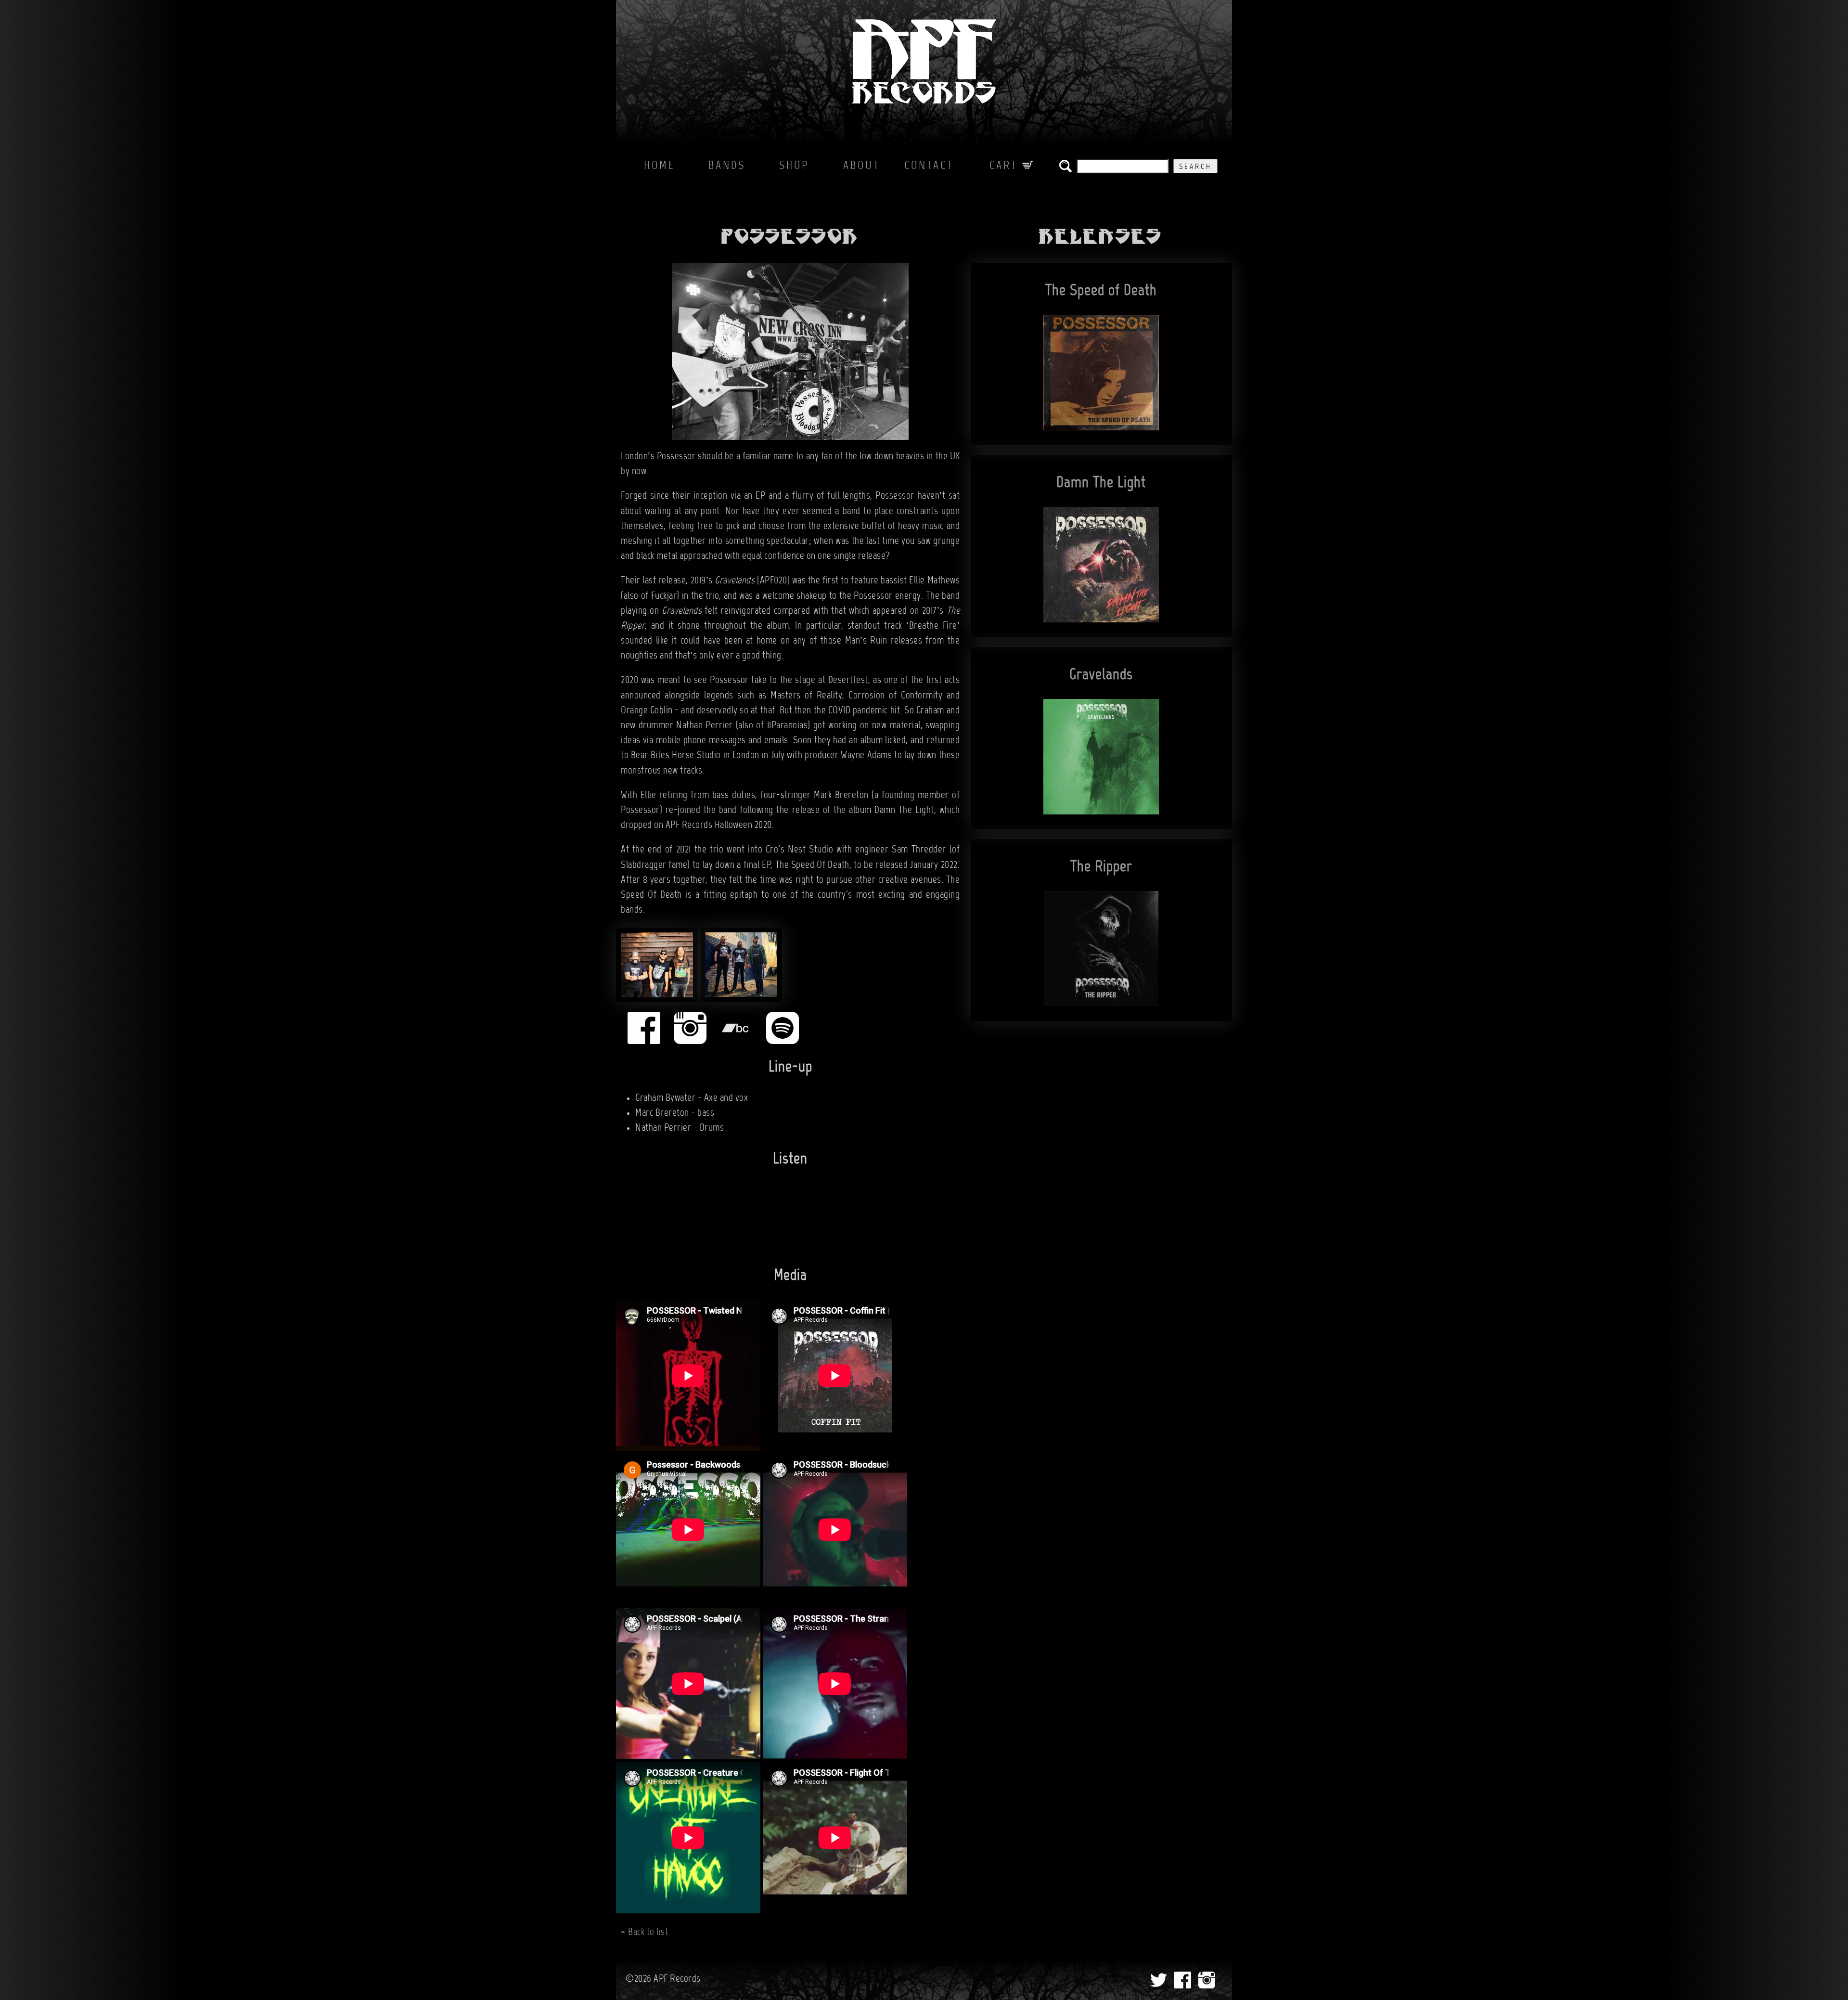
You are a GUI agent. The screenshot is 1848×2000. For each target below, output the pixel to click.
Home (660, 166)
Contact (929, 166)
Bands (727, 166)
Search (1195, 167)
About (862, 166)
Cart (1006, 166)
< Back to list (644, 1933)
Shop (794, 166)
